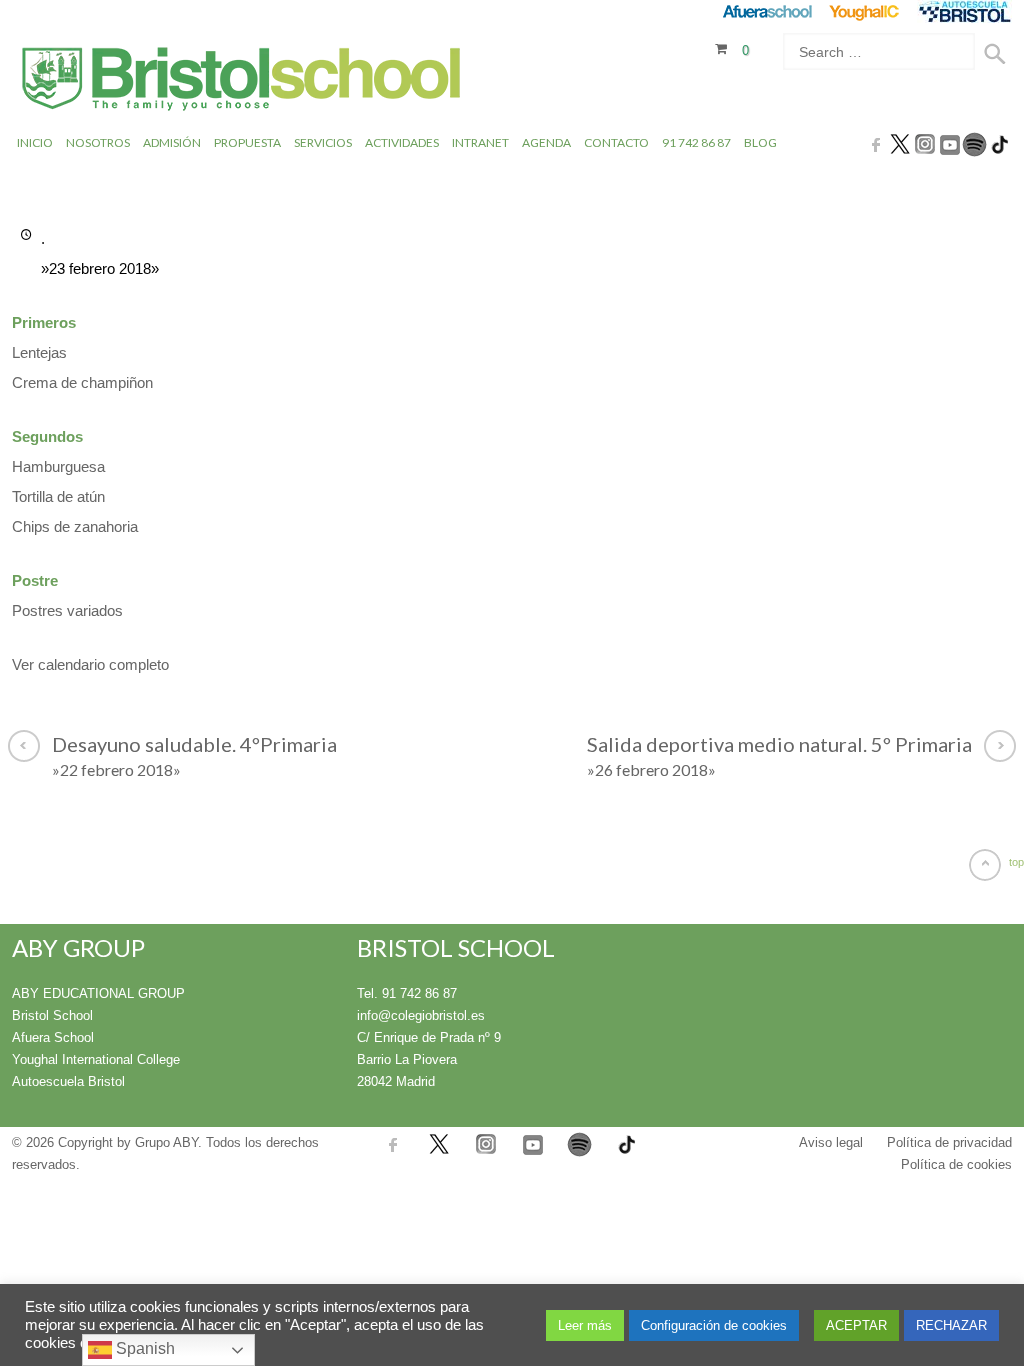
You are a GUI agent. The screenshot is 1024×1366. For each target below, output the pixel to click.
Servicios (323, 142)
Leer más (585, 1325)
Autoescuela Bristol (68, 1081)
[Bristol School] (242, 81)
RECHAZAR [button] (951, 1325)
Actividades (402, 142)
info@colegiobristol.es (421, 1015)
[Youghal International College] (865, 11)
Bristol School (52, 1015)
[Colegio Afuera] (766, 11)
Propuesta (247, 142)
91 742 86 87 (696, 142)
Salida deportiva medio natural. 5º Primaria (779, 755)
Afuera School (53, 1037)
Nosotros (98, 142)
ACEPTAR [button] (856, 1325)
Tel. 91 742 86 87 (407, 993)
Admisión (172, 142)
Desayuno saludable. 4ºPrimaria (194, 755)
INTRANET (480, 142)
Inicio (35, 142)
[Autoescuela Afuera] (964, 11)
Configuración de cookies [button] (714, 1325)
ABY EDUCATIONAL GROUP (98, 993)
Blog (760, 142)
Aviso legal (831, 1142)
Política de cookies (956, 1164)
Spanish (143, 1348)
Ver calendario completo (90, 664)
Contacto (616, 142)
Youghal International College (96, 1059)
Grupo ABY (166, 1142)
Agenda (546, 142)
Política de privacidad (949, 1142)
